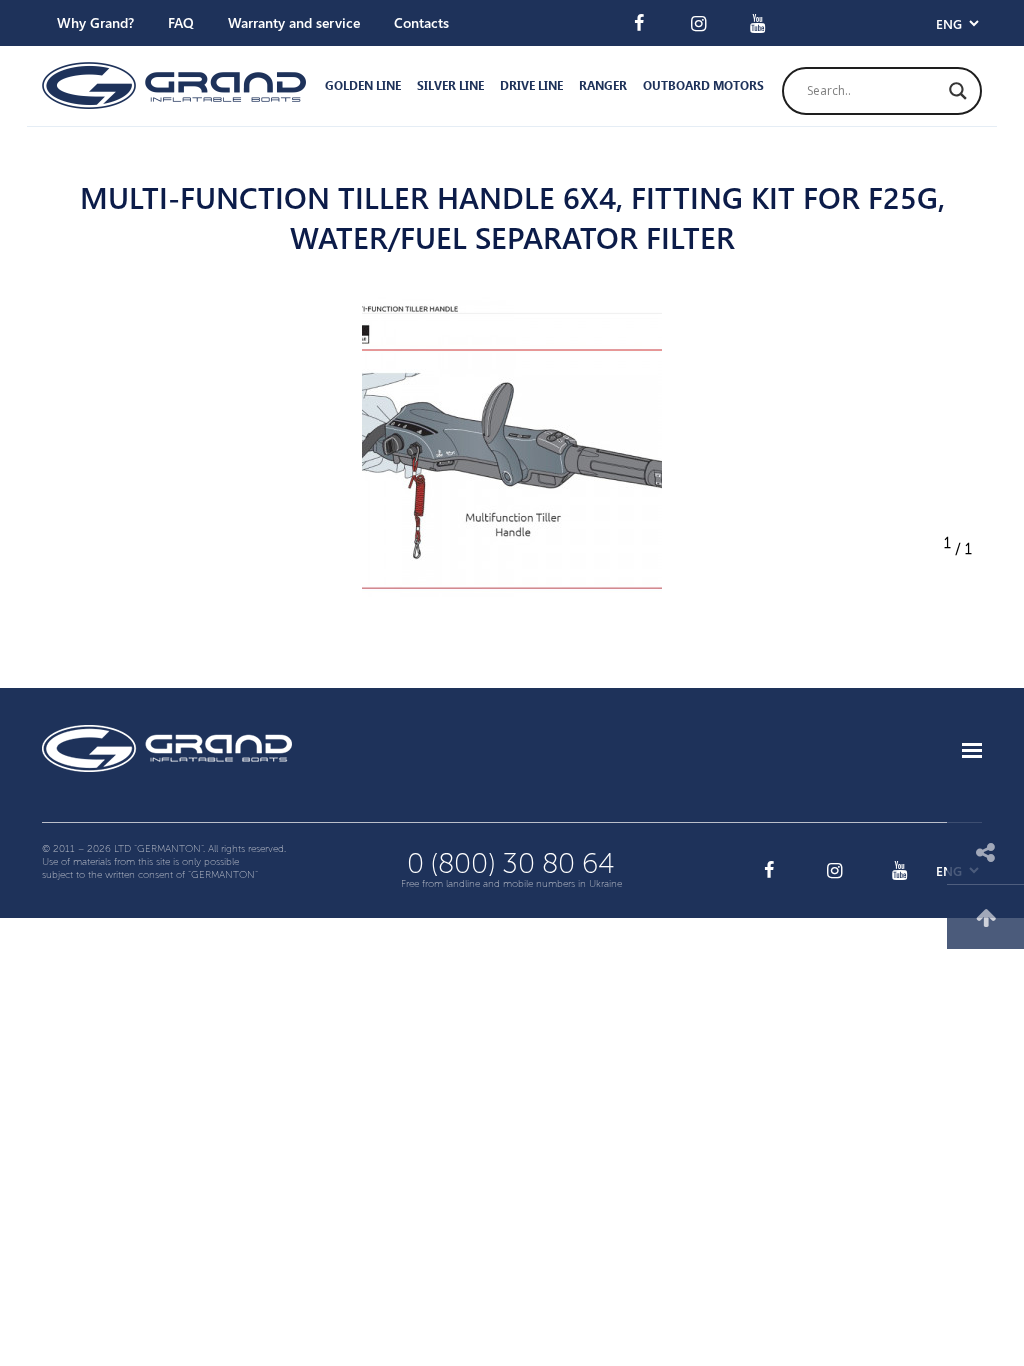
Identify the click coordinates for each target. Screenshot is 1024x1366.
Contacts (421, 22)
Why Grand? (95, 22)
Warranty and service (294, 22)
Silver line (450, 85)
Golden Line (363, 85)
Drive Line (531, 85)
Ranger (603, 85)
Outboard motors (703, 85)
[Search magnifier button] (958, 91)
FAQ (181, 22)
